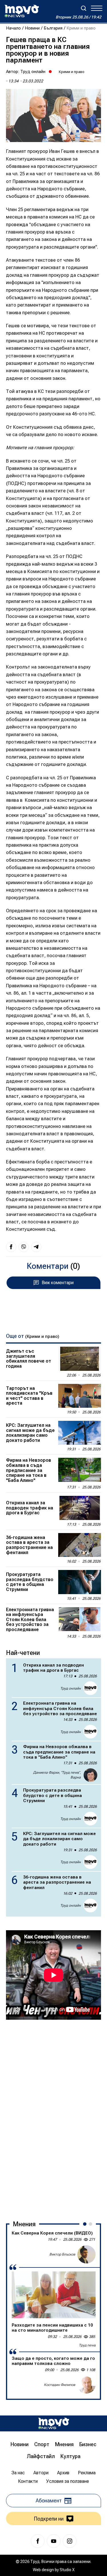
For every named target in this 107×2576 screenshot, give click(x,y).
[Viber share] (24, 1247)
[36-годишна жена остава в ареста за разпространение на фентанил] (80, 1545)
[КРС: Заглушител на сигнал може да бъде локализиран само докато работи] (80, 1433)
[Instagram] (70, 2541)
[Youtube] (54, 2541)
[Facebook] (38, 2541)
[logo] (22, 11)
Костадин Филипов (60, 2385)
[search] (84, 8)
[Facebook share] (11, 1247)
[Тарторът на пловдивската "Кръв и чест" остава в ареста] (80, 1396)
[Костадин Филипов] (86, 2385)
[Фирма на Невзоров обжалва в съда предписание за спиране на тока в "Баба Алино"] (80, 1470)
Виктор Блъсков (62, 2254)
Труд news (87, 2345)
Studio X (67, 2570)
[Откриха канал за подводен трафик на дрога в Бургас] (80, 1508)
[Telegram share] (36, 1247)
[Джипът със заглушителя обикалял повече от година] (80, 1359)
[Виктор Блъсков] (86, 2254)
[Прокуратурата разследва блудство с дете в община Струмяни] (80, 1582)
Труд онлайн (33, 72)
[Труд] (54, 2423)
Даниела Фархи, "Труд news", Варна (57, 1775)
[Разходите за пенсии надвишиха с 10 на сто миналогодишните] (54, 2295)
